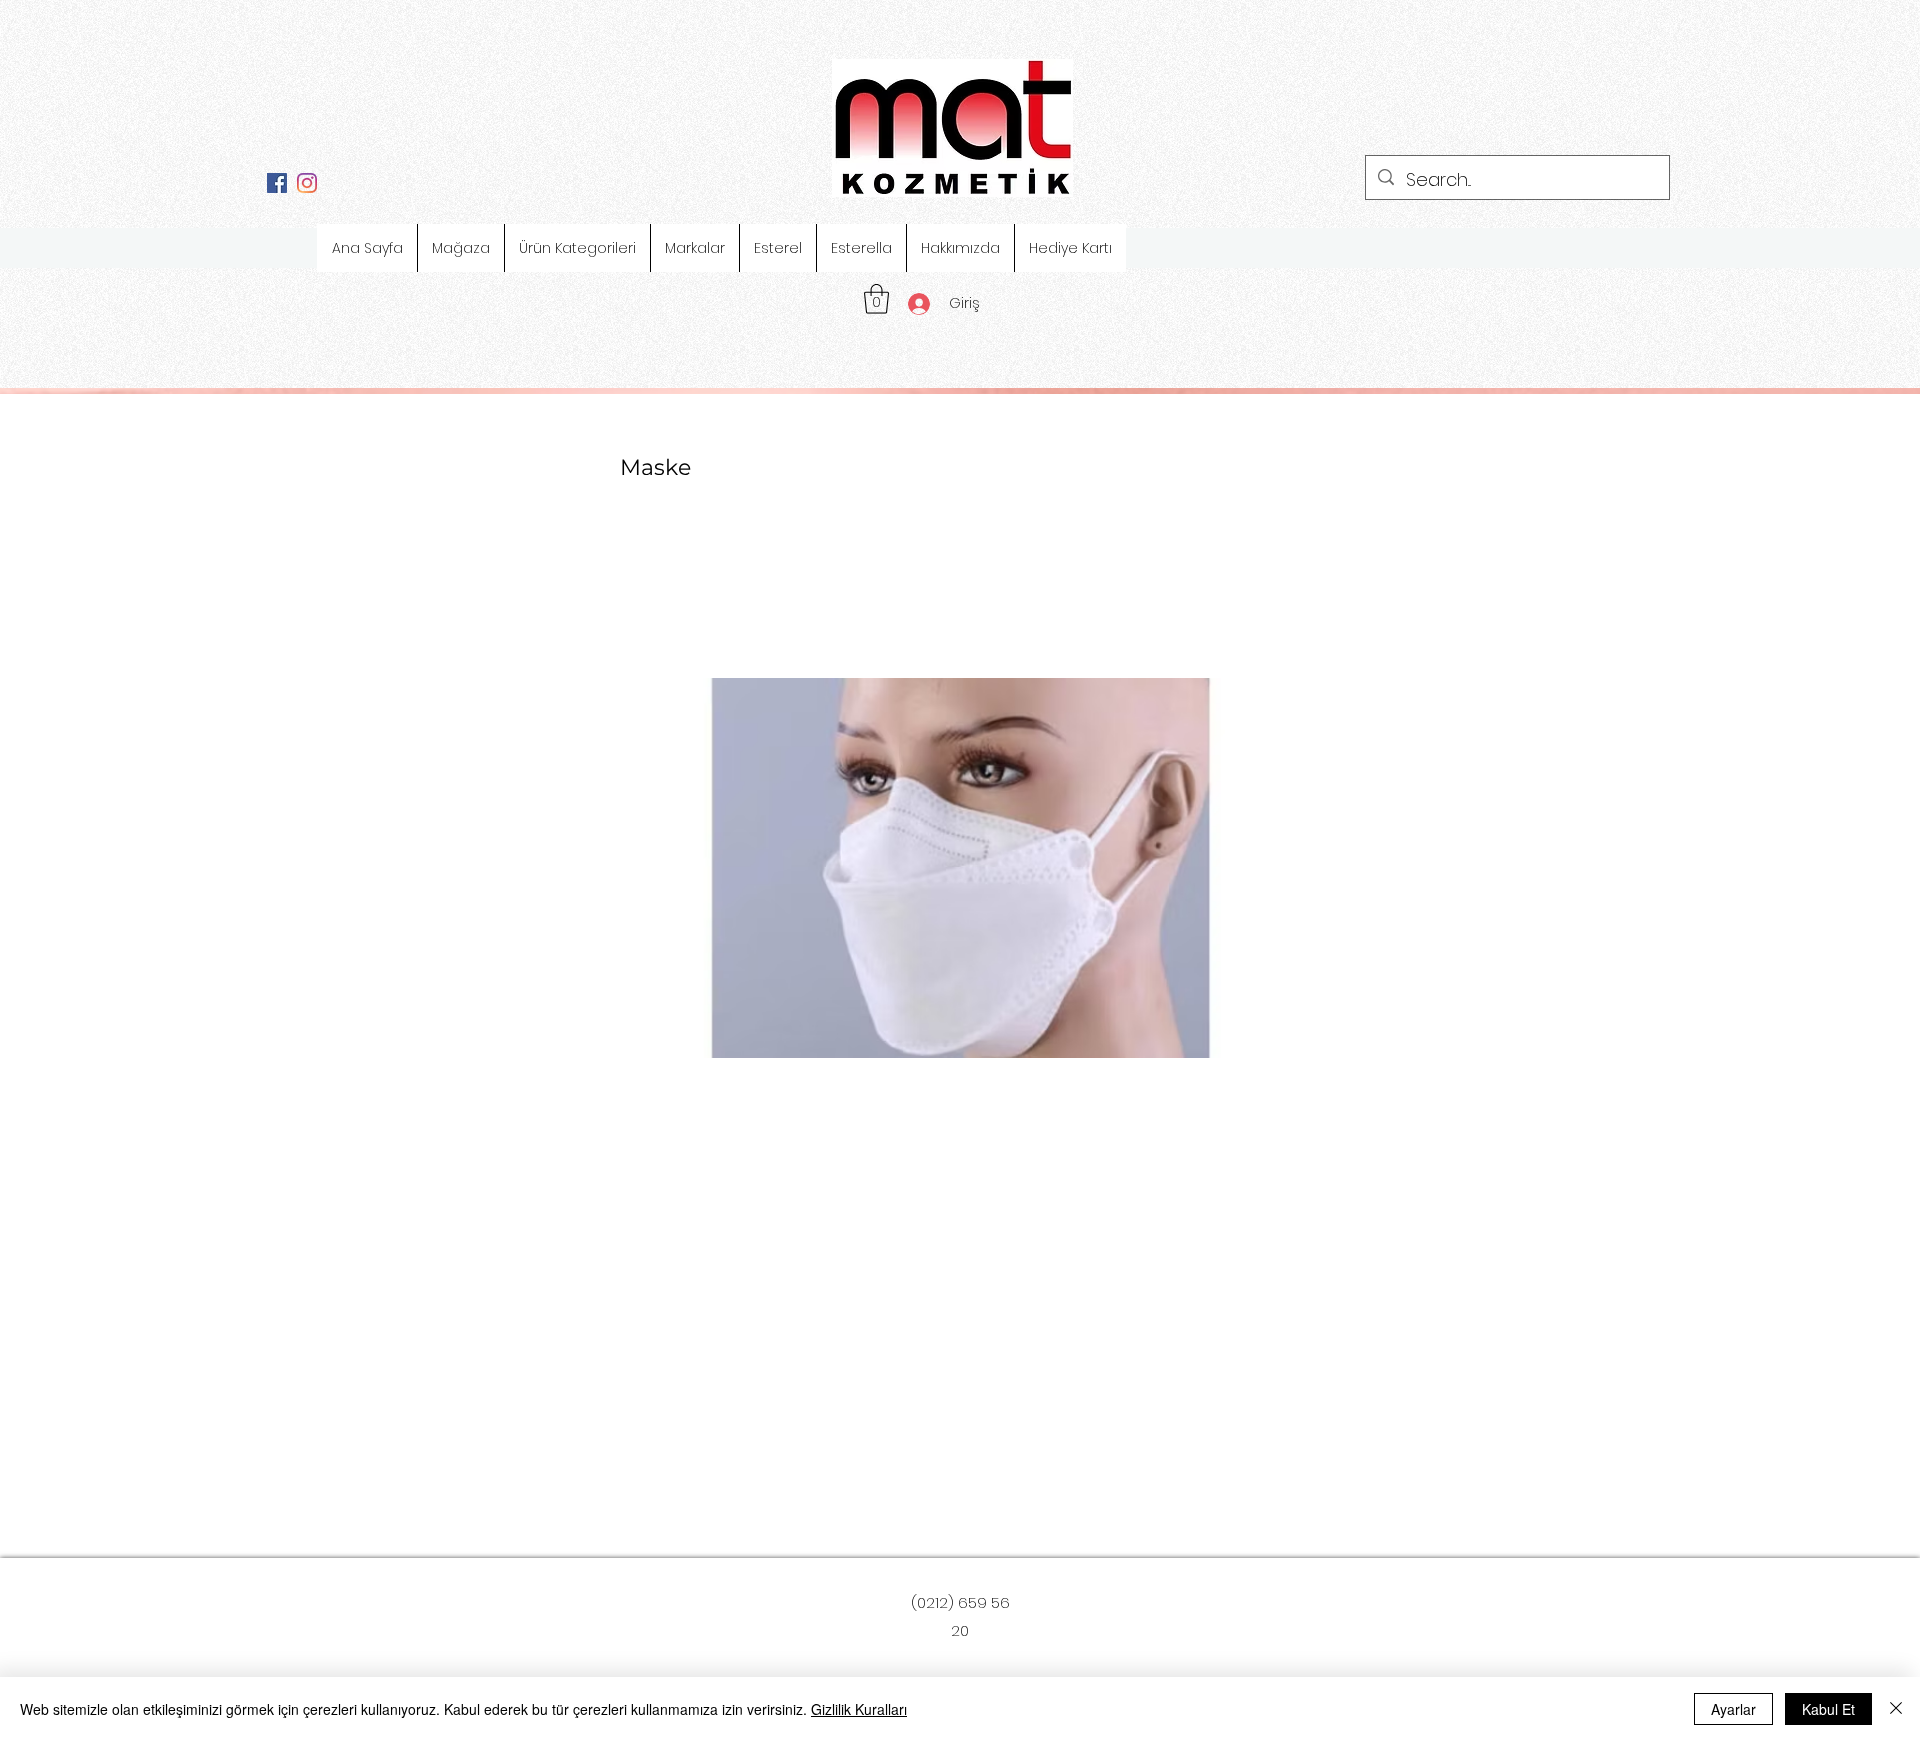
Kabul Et (1828, 1709)
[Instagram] (307, 183)
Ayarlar (1733, 1709)
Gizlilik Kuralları (859, 1709)
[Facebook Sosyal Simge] (277, 183)
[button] (876, 299)
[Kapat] (1896, 1709)
